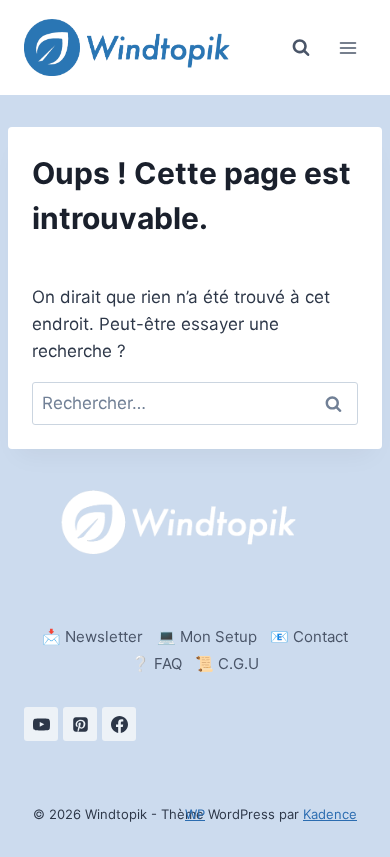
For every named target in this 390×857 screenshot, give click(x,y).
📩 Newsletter (92, 636)
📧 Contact (309, 636)
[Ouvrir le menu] (347, 47)
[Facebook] (119, 724)
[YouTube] (41, 724)
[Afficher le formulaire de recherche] (301, 48)
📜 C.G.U (227, 663)
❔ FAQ (156, 663)
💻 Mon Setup (207, 636)
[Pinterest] (80, 724)
